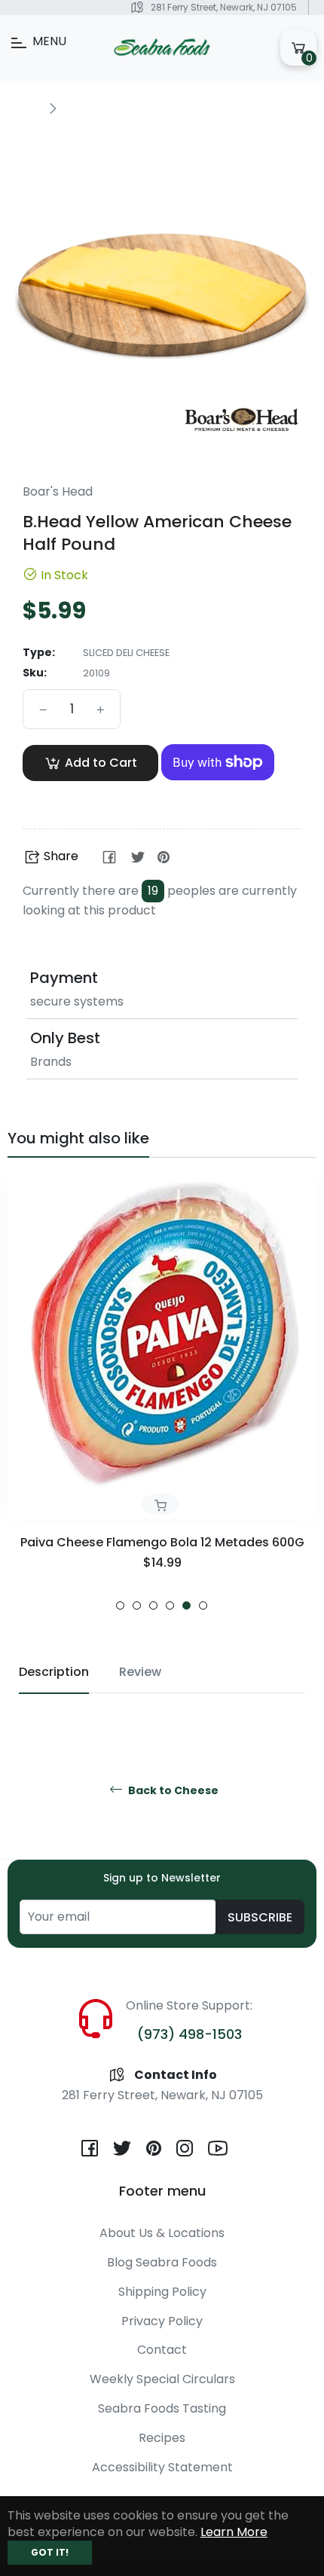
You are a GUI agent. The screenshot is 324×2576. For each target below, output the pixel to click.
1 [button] (120, 1605)
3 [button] (153, 1605)
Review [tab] (140, 1672)
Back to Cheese (172, 1791)
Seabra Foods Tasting (162, 2408)
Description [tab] (54, 1672)
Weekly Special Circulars (162, 2379)
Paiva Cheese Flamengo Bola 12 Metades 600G (162, 1542)
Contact (162, 2350)
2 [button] (137, 1605)
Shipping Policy (162, 2292)
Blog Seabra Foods (162, 2262)
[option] (162, 1395)
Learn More (234, 2532)
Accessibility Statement (162, 2467)
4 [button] (170, 1605)
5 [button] (186, 1605)
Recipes (162, 2438)
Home (24, 107)
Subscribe (260, 1917)
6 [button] (203, 1605)
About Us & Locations (162, 2233)
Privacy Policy (162, 2321)
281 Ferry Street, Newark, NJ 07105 (224, 7)
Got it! (50, 2552)
